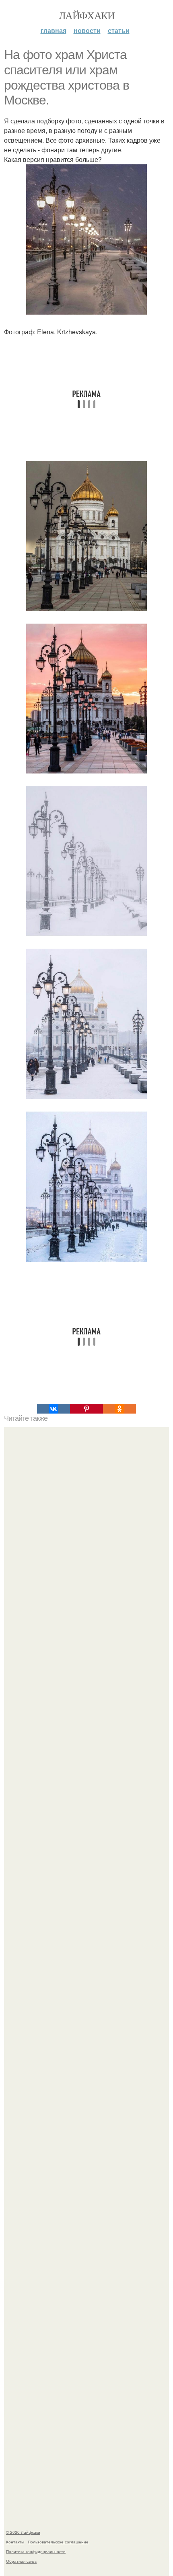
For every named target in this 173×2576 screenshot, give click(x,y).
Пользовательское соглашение (58, 2542)
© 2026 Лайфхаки (23, 2532)
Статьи (119, 30)
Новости (87, 30)
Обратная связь (21, 2561)
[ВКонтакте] (54, 1409)
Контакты (15, 2542)
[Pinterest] (86, 1409)
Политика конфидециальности (36, 2551)
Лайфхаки (86, 15)
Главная (54, 30)
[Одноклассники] (119, 1409)
